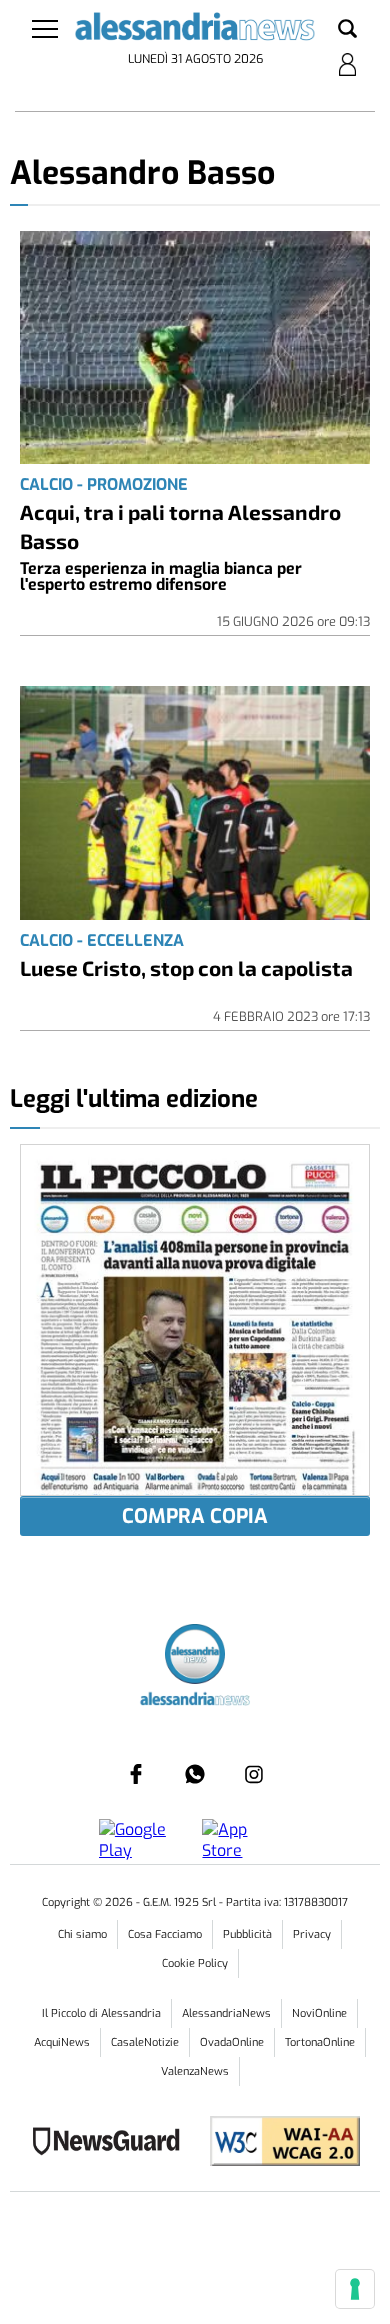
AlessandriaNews (226, 2013)
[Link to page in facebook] (136, 1774)
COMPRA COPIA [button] (195, 1516)
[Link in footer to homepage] (195, 1656)
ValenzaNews (195, 2071)
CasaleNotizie (145, 2042)
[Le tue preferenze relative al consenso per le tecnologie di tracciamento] (355, 2289)
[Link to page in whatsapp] (195, 1774)
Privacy (312, 1934)
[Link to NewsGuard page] (112, 2143)
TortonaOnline (320, 2042)
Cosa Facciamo (165, 1934)
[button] (347, 30)
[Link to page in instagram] (254, 1774)
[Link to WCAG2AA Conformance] (277, 2143)
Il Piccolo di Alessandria (101, 2013)
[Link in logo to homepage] (195, 30)
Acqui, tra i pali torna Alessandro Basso (180, 526)
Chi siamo (82, 1934)
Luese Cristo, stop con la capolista (186, 967)
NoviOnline (319, 2013)
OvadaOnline (232, 2042)
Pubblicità (247, 1934)
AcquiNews (62, 2042)
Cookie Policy (195, 1963)
